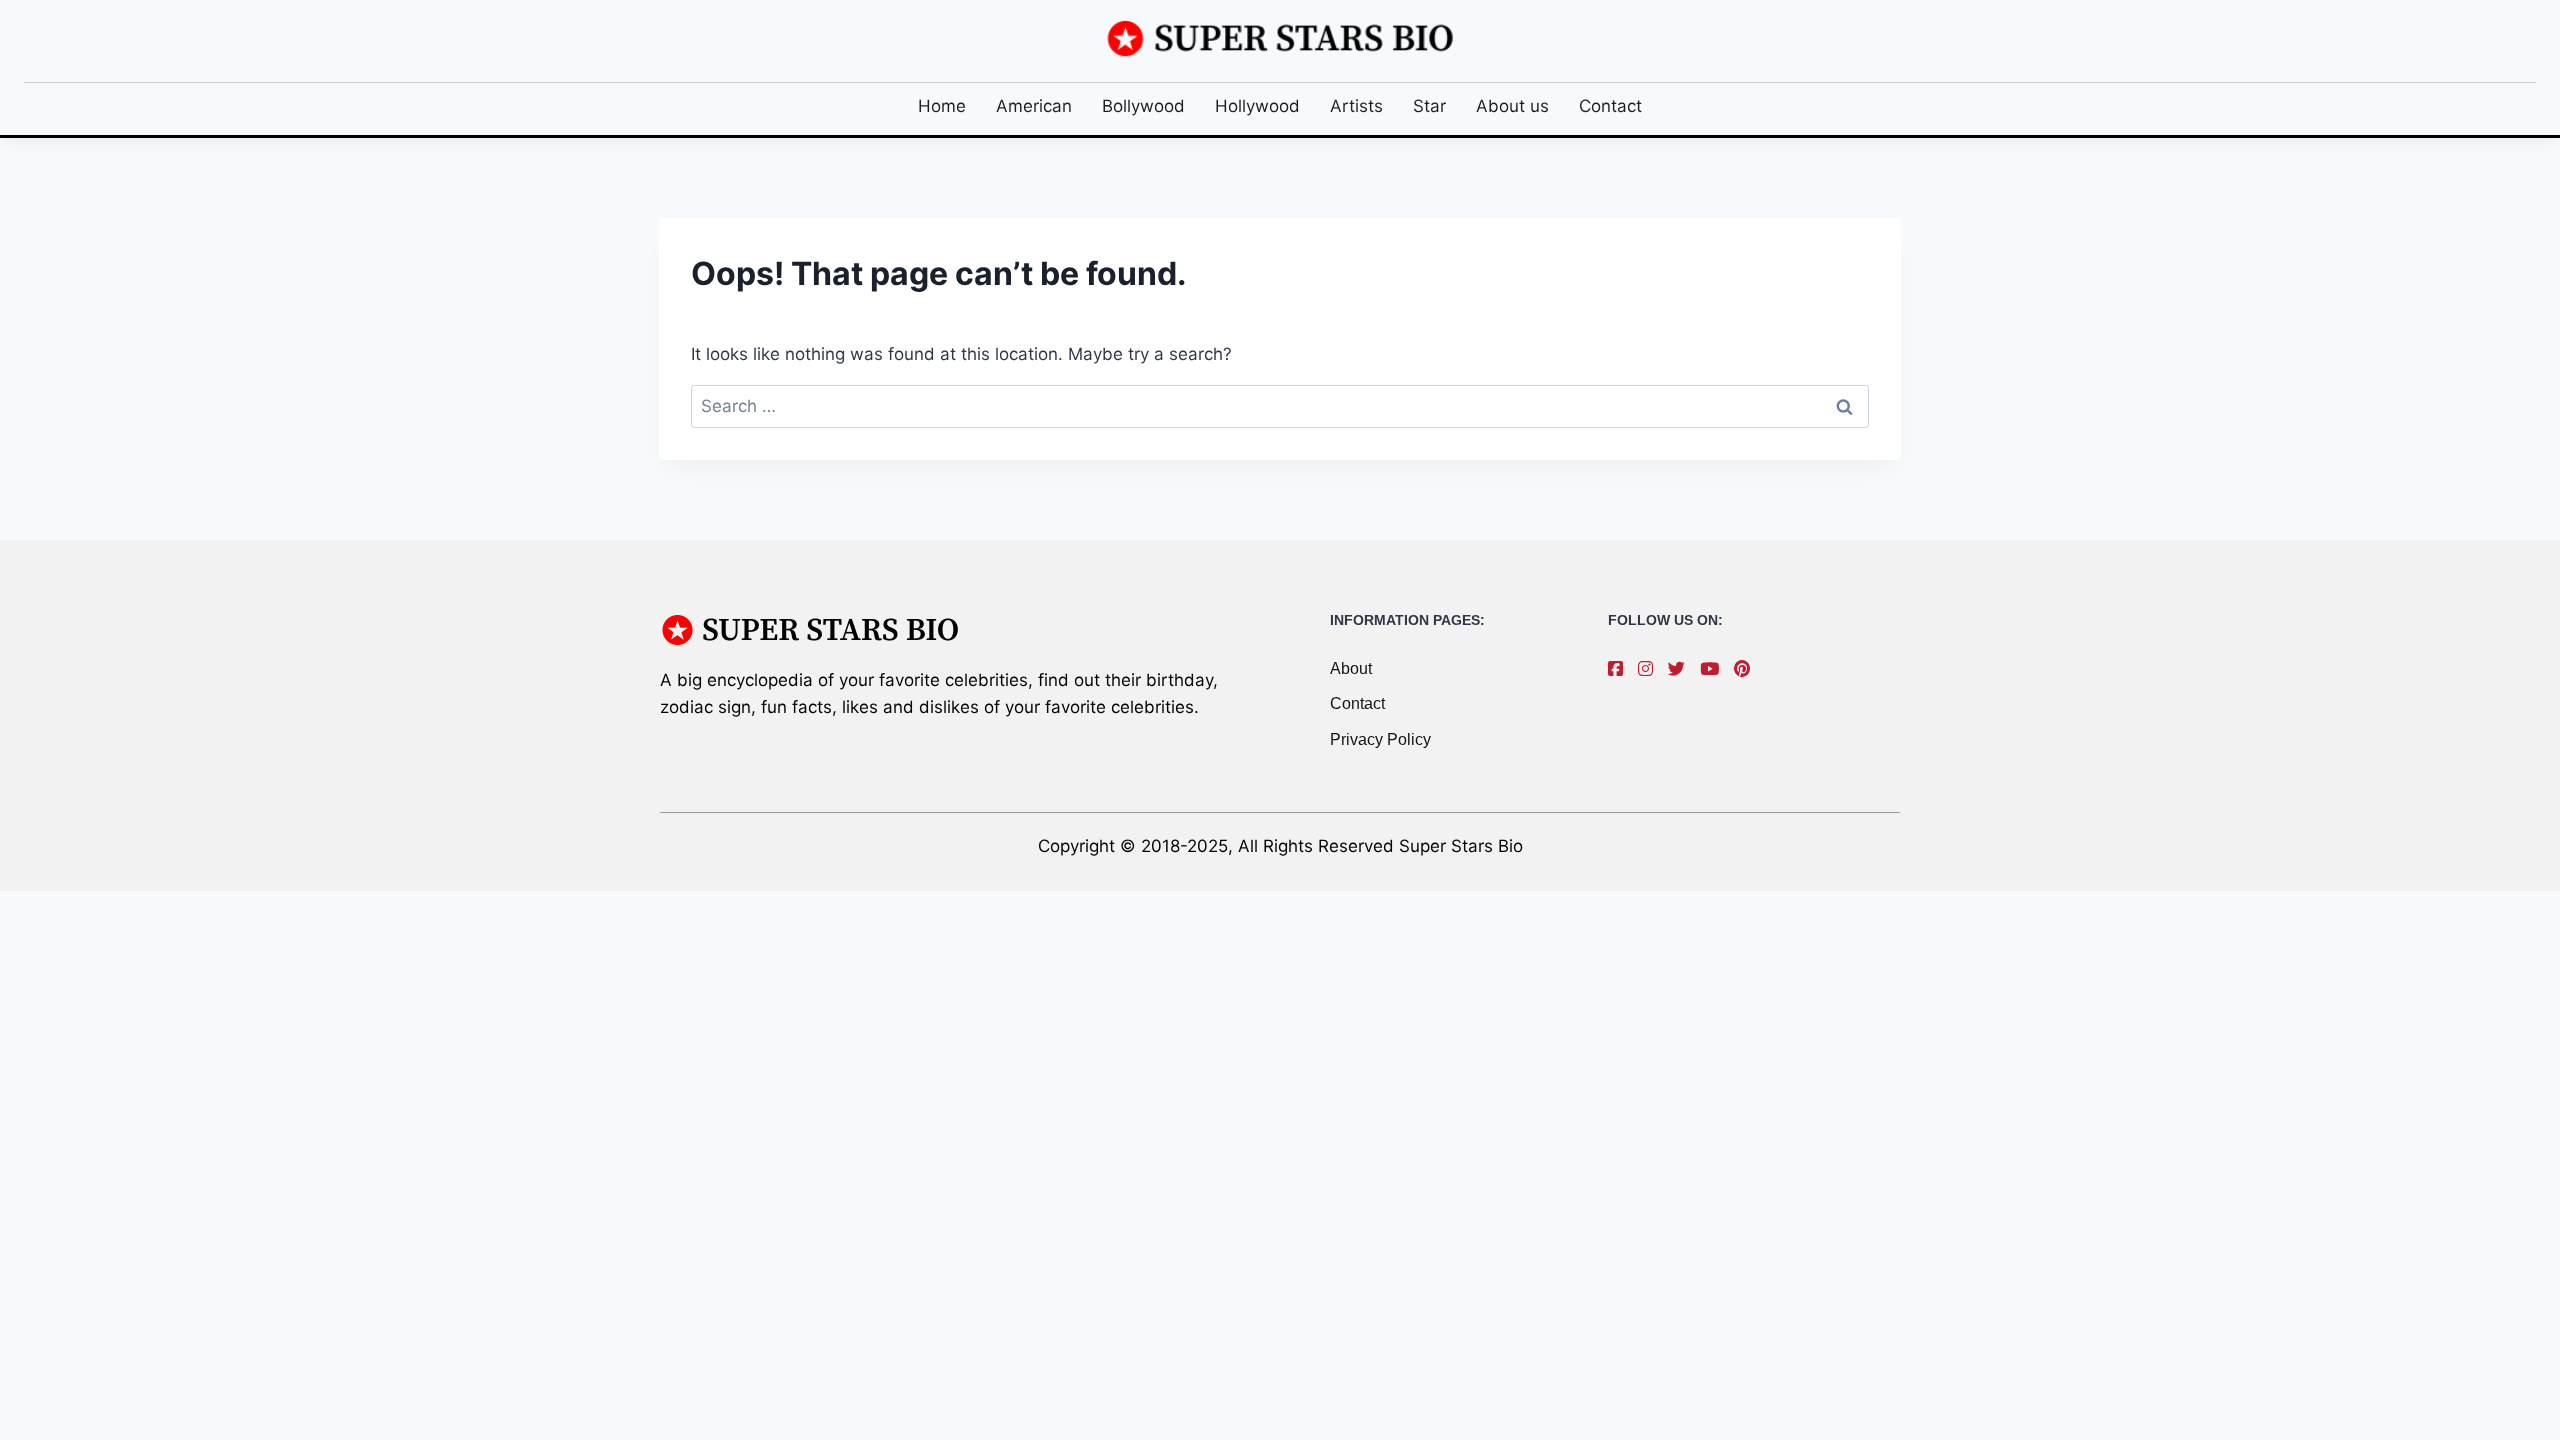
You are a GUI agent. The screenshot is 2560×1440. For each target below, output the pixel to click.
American (1034, 106)
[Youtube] (1714, 669)
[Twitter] (1681, 669)
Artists (1356, 106)
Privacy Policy (1380, 739)
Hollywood (1257, 106)
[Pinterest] (1747, 669)
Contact (1610, 106)
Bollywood (1143, 106)
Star (1429, 106)
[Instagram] (1650, 669)
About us (1512, 106)
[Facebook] (1620, 669)
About (1351, 668)
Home (942, 106)
